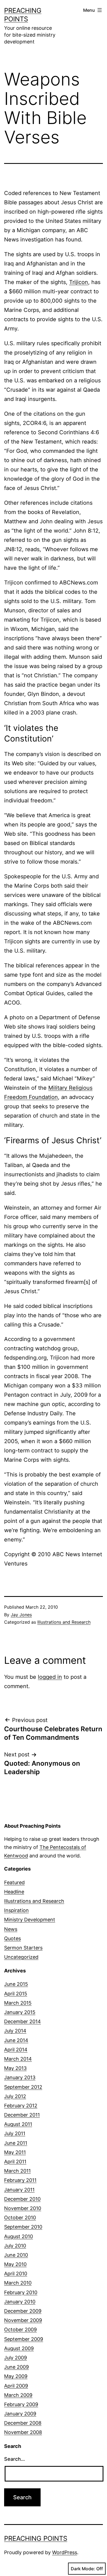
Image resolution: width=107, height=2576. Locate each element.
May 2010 (15, 2264)
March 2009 (18, 2395)
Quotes (12, 1938)
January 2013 (20, 2077)
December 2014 (22, 2021)
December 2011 (22, 2115)
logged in (50, 1677)
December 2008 (23, 2423)
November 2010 (23, 2208)
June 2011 (16, 2143)
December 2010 (22, 2199)
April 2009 (16, 2386)
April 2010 (16, 2274)
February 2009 (21, 2404)
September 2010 (23, 2227)
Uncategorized (21, 1957)
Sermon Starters (23, 1948)
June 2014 (16, 2040)
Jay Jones (21, 1615)
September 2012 (23, 2087)
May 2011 (15, 2152)
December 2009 (23, 2311)
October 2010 (20, 2218)
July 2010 (15, 2246)
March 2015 (18, 2003)
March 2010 (18, 2283)
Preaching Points (36, 2538)
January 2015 (20, 2012)
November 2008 (23, 2432)
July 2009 (16, 2358)
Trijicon (79, 282)
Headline (14, 1892)
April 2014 (16, 2050)
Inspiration (16, 1910)
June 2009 (16, 2367)
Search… (15, 2459)
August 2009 (19, 2348)
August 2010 (19, 2236)
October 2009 (20, 2330)
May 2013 (15, 2068)
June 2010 (16, 2255)
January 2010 (20, 2302)
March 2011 (17, 2171)
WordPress (65, 2552)
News (11, 1929)
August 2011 (18, 2124)
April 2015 (16, 1994)
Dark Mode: (83, 2569)
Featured (14, 1882)
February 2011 (20, 2180)
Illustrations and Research (64, 1622)
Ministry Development (30, 1920)
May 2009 (16, 2376)
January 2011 (19, 2190)
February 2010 (21, 2292)
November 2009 (23, 2320)
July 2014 (15, 2031)
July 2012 (15, 2096)
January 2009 (20, 2414)
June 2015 (16, 1984)
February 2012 (21, 2106)
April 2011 (15, 2162)
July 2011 (15, 2133)
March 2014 (18, 2059)
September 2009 (24, 2339)
